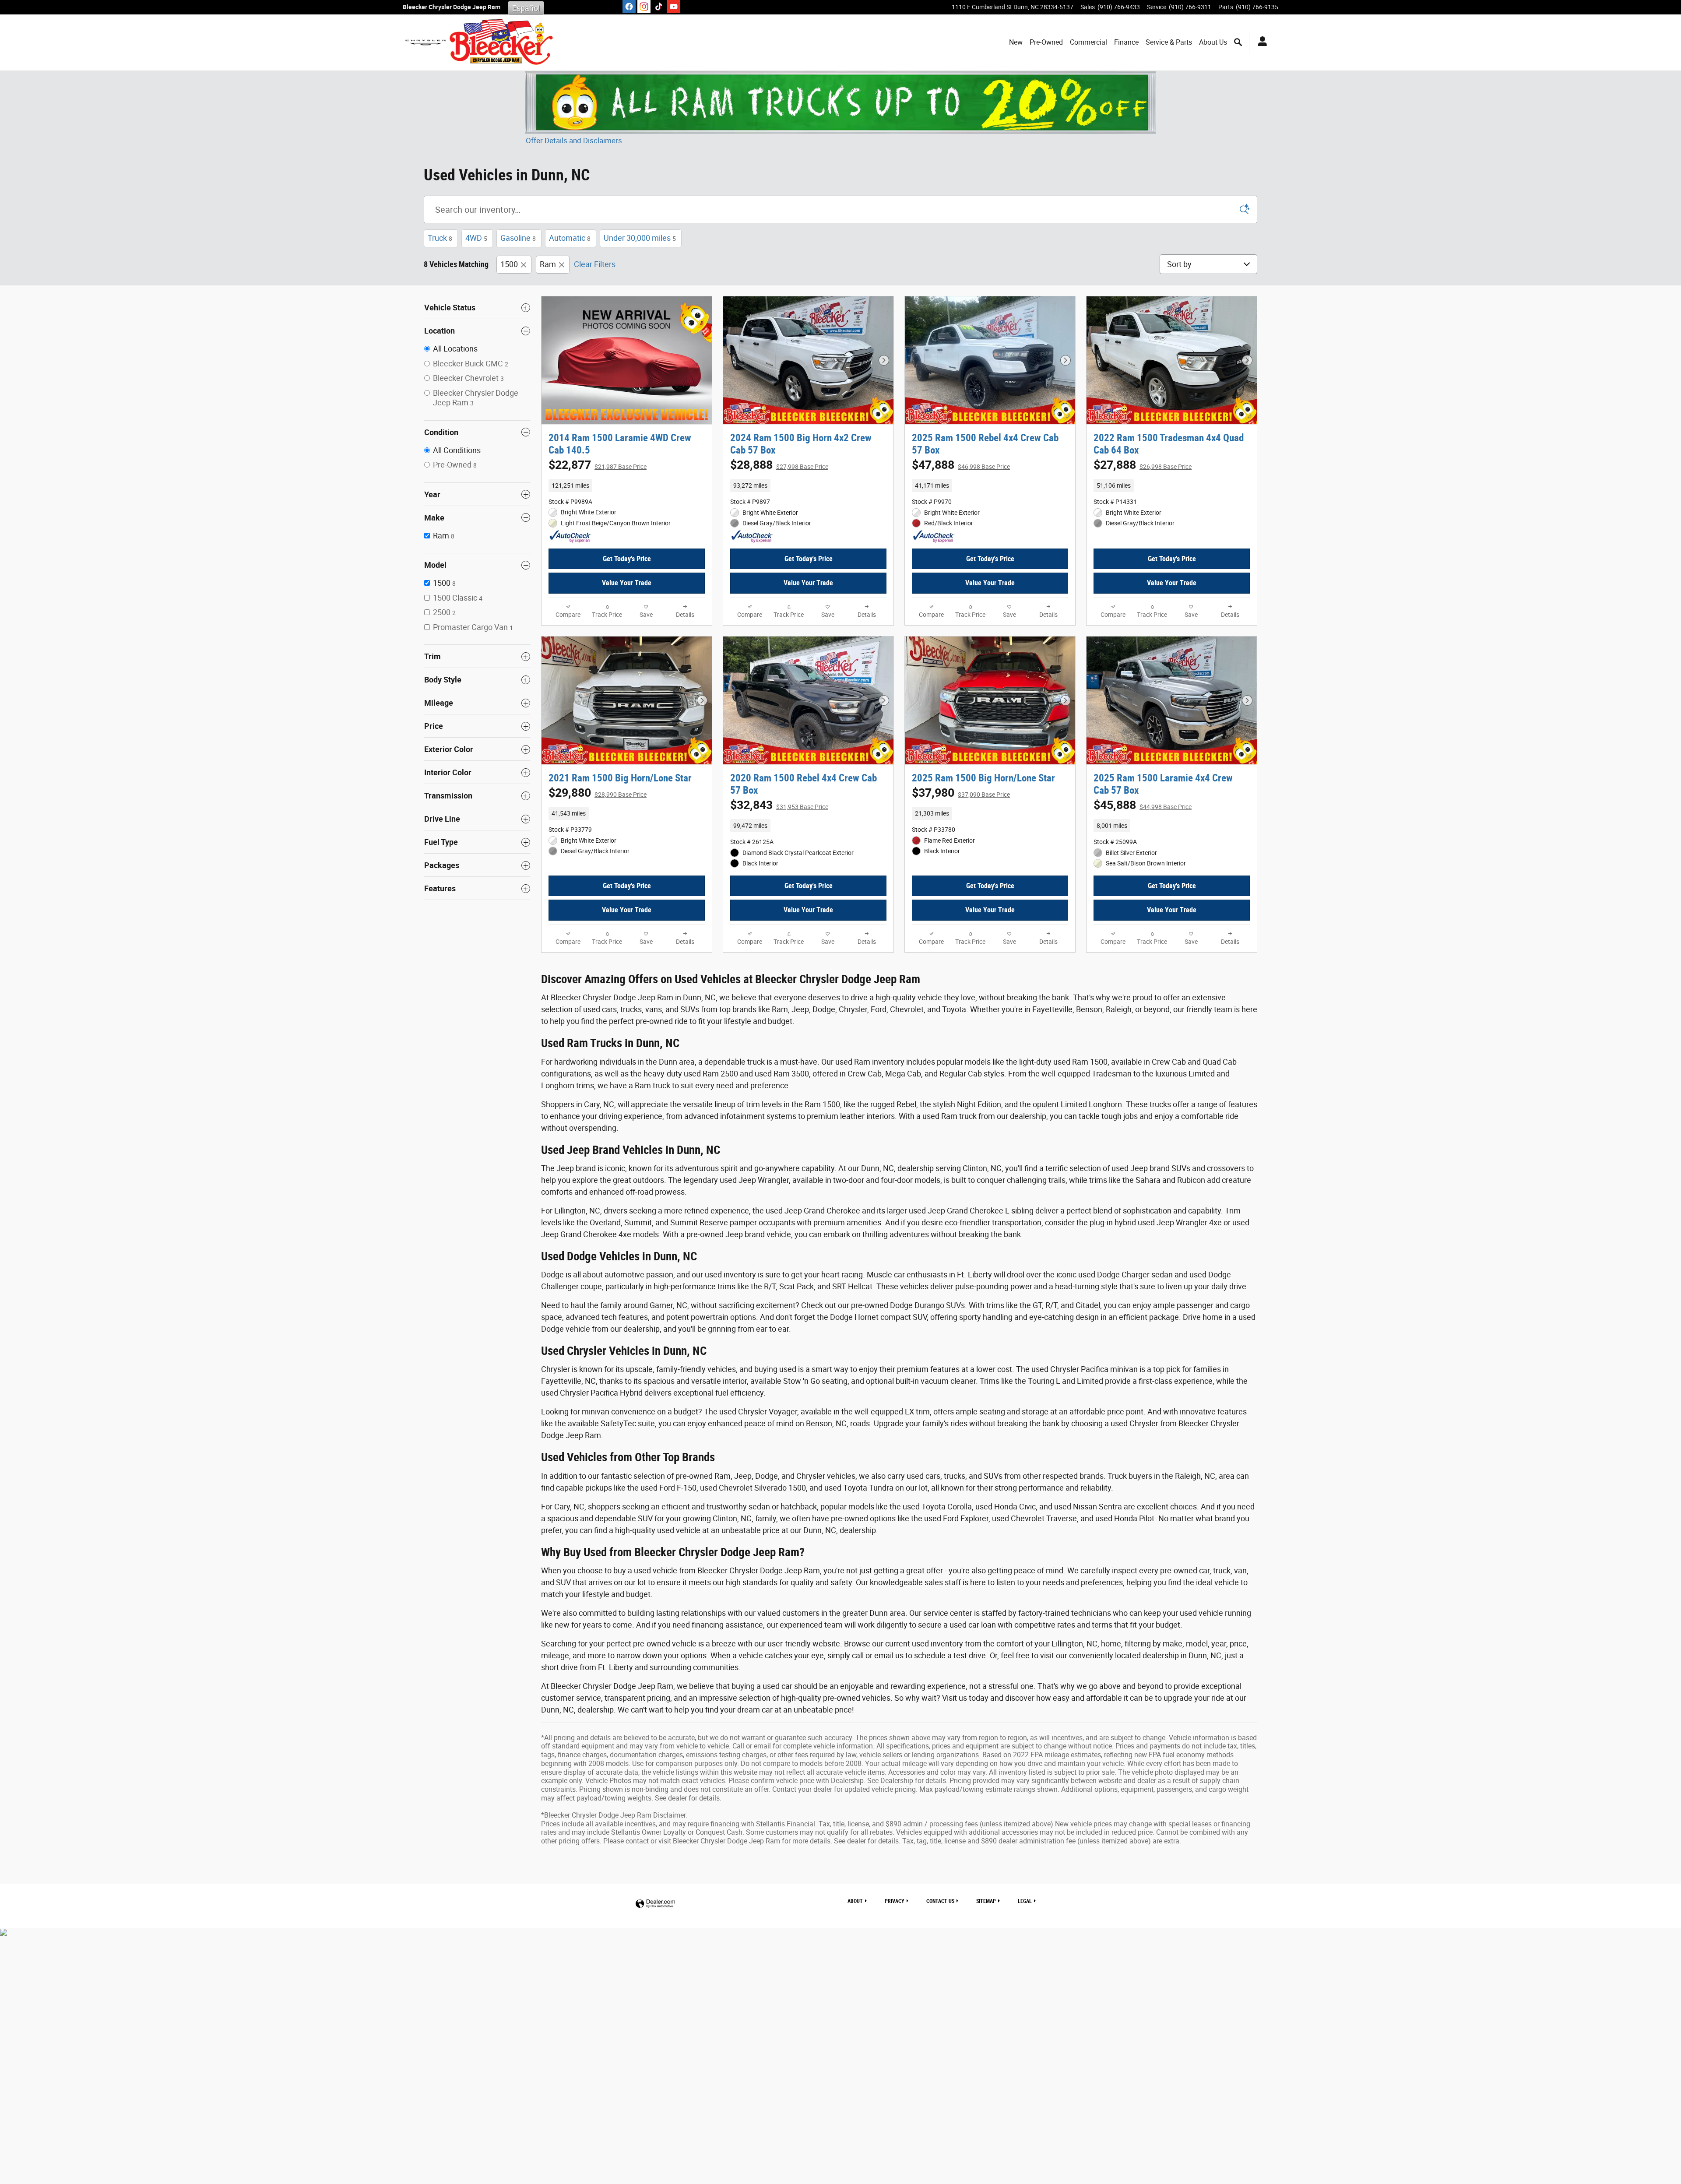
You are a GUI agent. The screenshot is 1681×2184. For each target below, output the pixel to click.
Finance (1126, 42)
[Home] (426, 42)
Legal (1025, 1901)
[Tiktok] (659, 7)
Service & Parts (1169, 42)
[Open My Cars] (1260, 42)
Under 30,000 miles (640, 238)
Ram (548, 264)
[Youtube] (674, 7)
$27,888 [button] (1143, 465)
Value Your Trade (627, 583)
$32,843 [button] (779, 805)
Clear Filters (595, 264)
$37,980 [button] (961, 793)
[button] (627, 485)
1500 (509, 264)
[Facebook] (629, 7)
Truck (440, 238)
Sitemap (986, 1901)
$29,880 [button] (598, 793)
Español (526, 8)
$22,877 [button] (598, 465)
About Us (1213, 42)
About (855, 1901)
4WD (476, 238)
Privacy (895, 1901)
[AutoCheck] (570, 537)
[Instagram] (644, 7)
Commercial (1088, 42)
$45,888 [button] (1143, 805)
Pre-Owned (1046, 42)
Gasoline (518, 238)
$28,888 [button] (779, 465)
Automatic (570, 238)
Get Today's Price (627, 559)
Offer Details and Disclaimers (574, 141)
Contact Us (940, 1901)
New (1016, 42)
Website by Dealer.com (655, 1904)
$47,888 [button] (961, 465)
